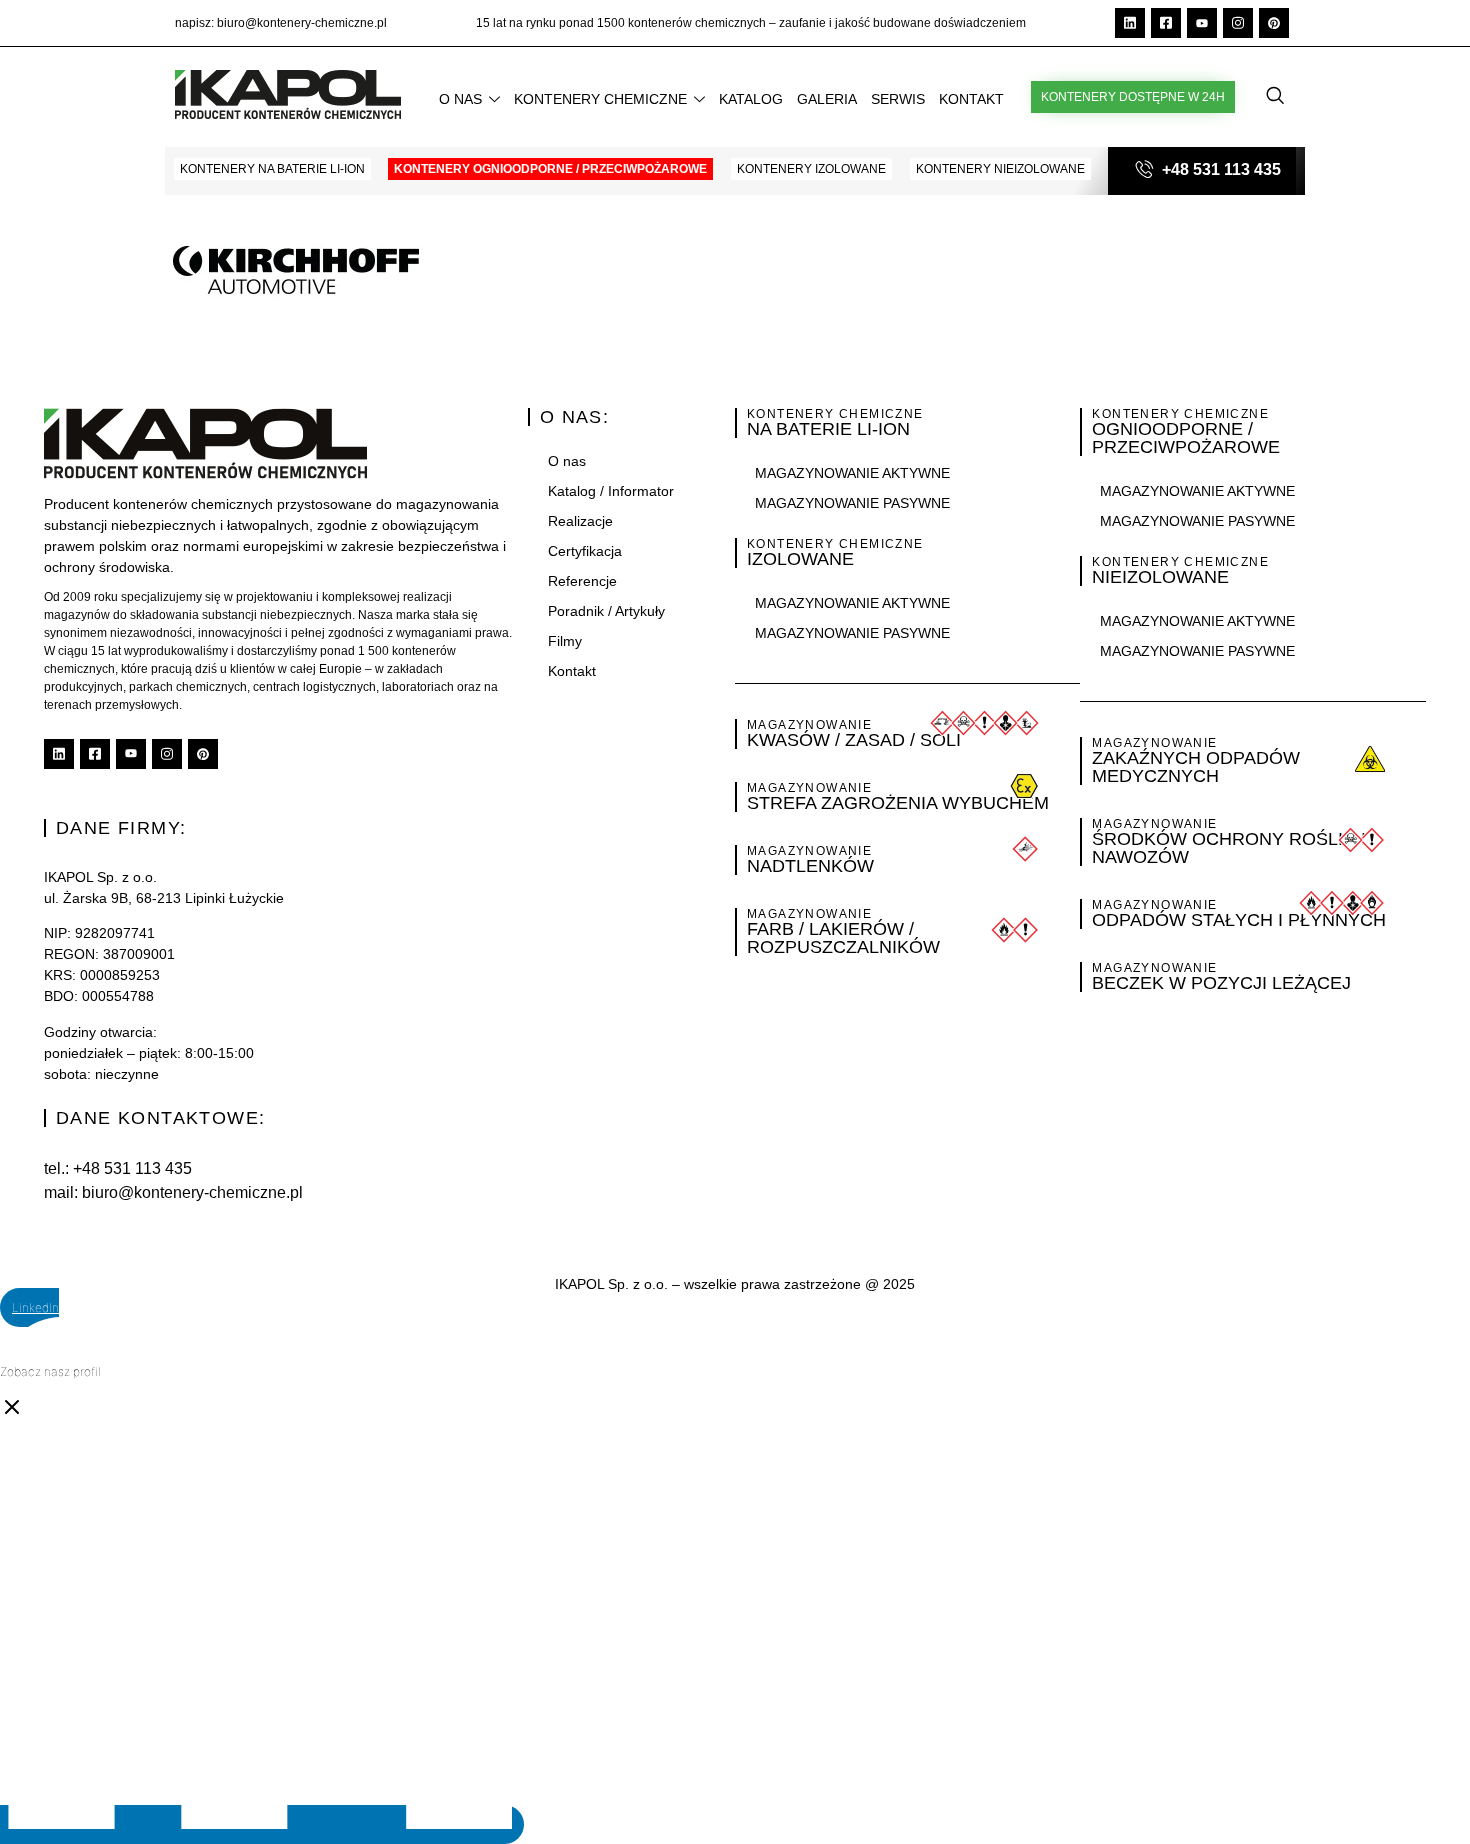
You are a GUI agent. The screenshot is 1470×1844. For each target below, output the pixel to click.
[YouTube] (1202, 23)
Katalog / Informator (611, 491)
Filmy (565, 641)
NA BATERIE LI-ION (828, 429)
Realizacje (580, 521)
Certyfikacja (585, 551)
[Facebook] (1166, 23)
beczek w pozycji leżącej (1221, 983)
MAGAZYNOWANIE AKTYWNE (852, 473)
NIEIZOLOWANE (1160, 577)
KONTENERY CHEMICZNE (835, 414)
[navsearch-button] (1275, 97)
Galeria (827, 99)
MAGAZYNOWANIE (809, 914)
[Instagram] (1238, 23)
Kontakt (971, 99)
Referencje (582, 581)
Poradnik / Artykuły (606, 611)
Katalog (751, 99)
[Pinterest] (1274, 23)
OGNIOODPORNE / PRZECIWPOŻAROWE (1186, 438)
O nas (460, 99)
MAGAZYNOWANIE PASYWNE (852, 503)
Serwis (898, 99)
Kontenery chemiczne (600, 99)
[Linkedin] (1130, 23)
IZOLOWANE (800, 559)
